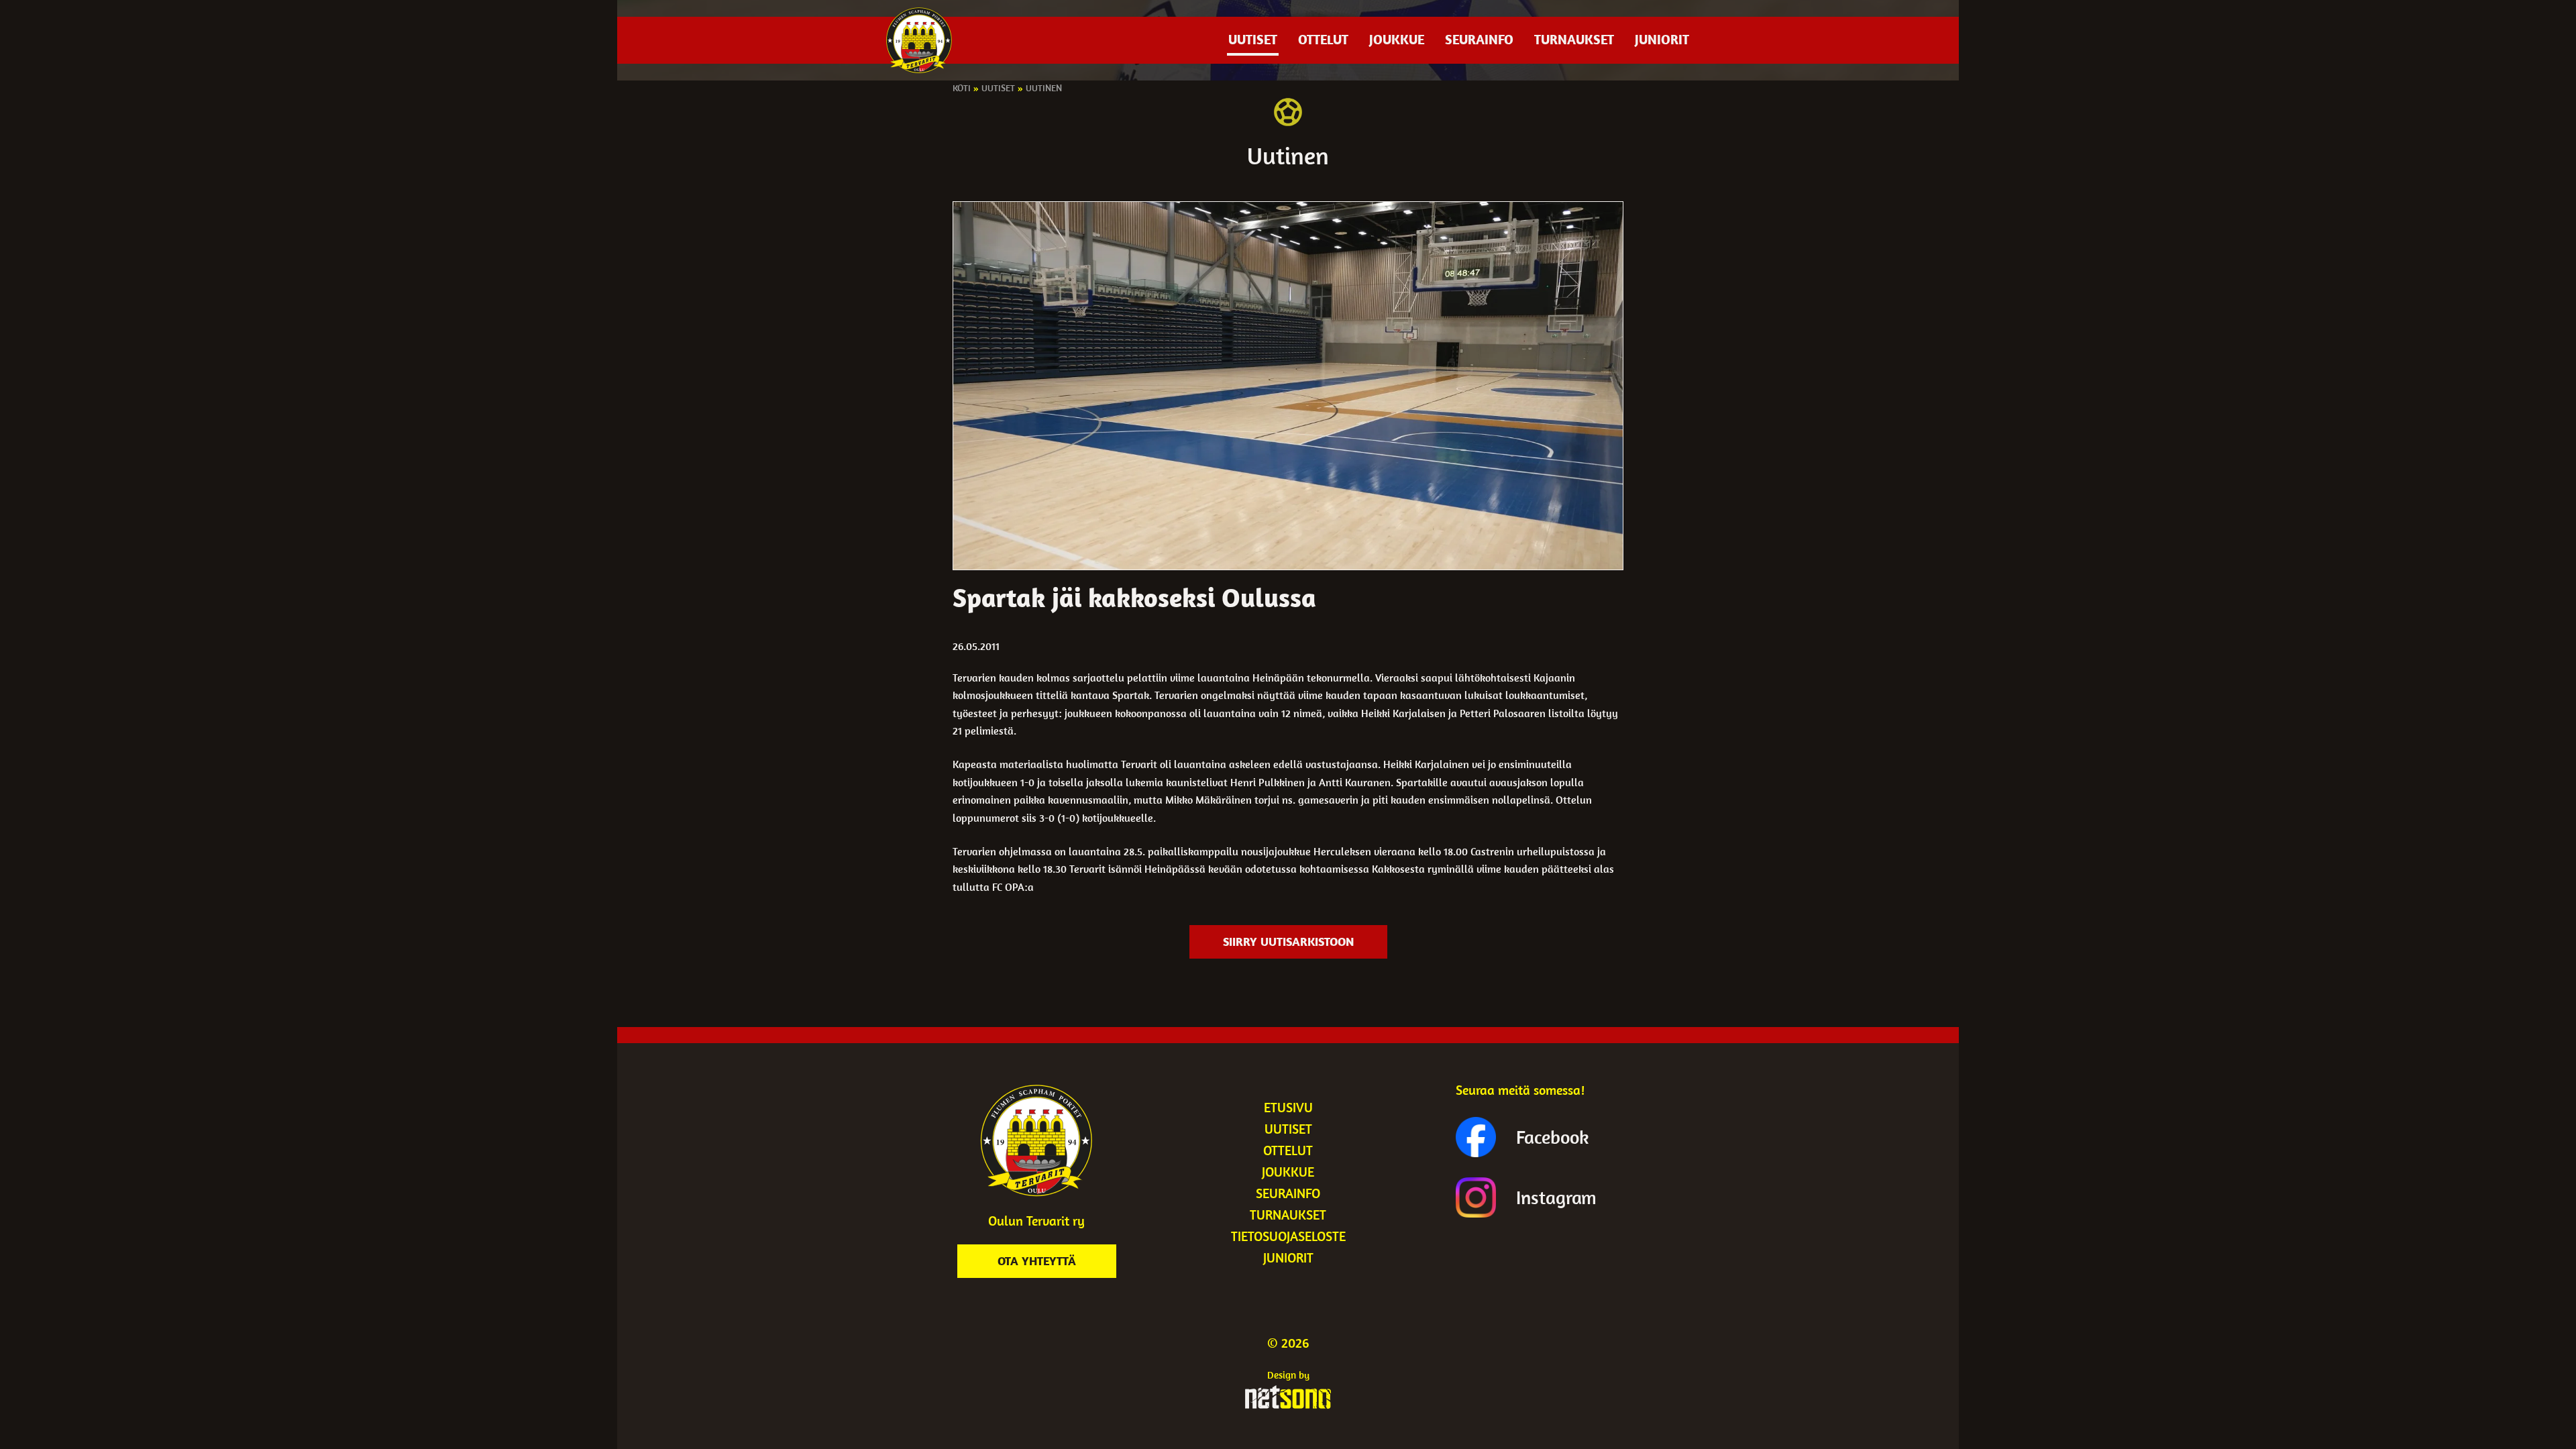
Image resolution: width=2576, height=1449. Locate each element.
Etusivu (1288, 1107)
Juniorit (1662, 39)
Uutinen (1044, 88)
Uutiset (1253, 39)
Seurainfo (1479, 39)
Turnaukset (1574, 39)
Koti (962, 88)
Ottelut (1323, 39)
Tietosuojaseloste (1288, 1236)
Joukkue (1397, 39)
